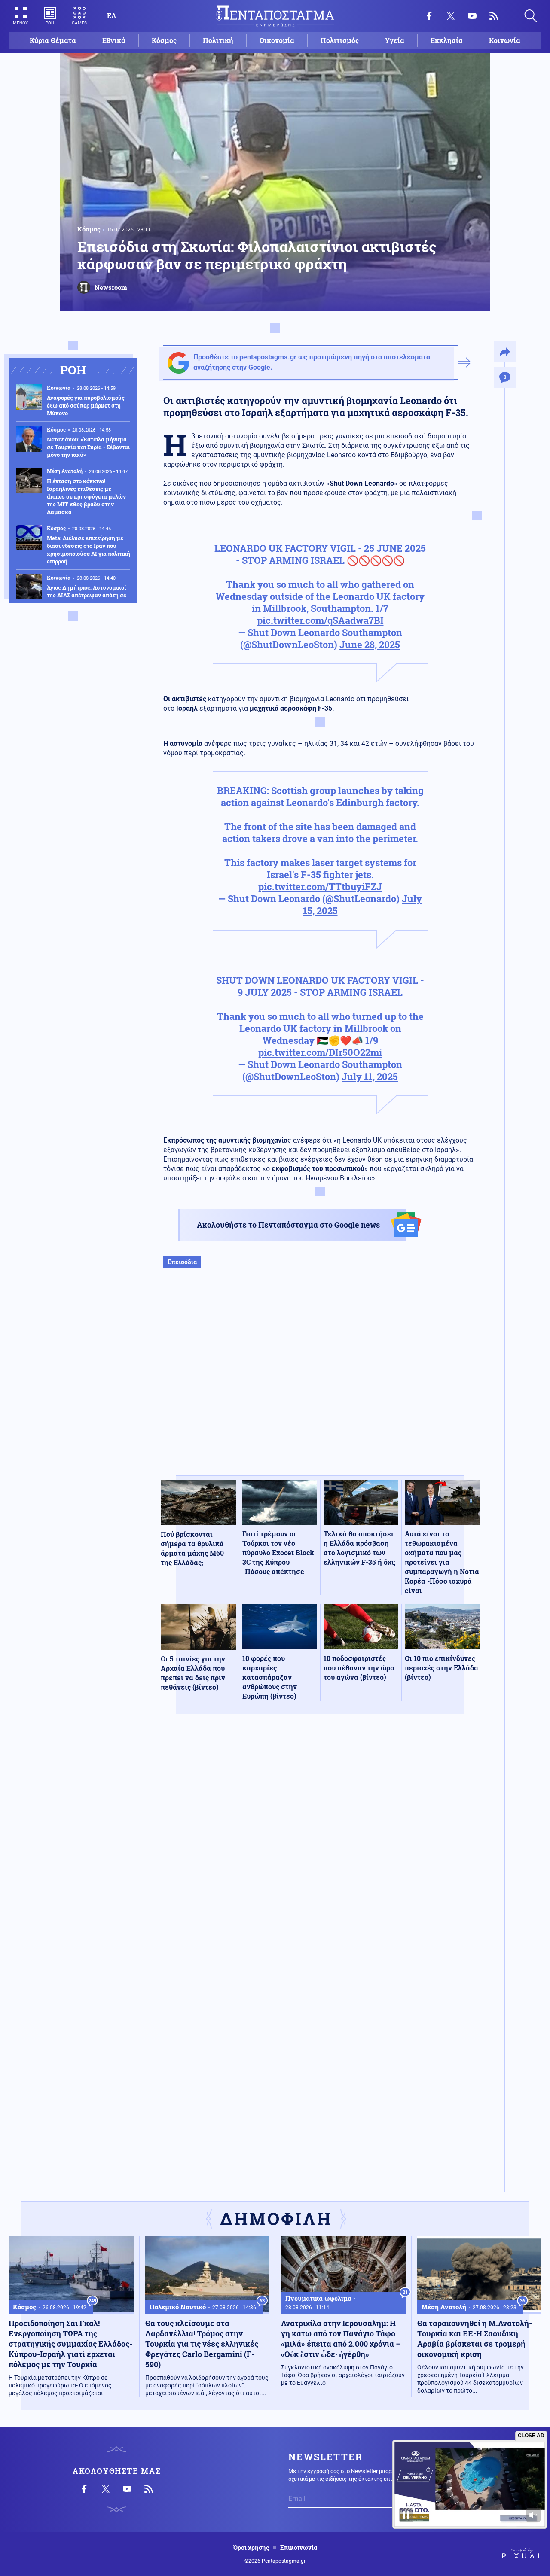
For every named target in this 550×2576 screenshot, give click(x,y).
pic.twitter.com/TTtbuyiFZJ (320, 887)
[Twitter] (451, 16)
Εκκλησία (447, 40)
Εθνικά (114, 40)
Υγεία (395, 40)
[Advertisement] (320, 1381)
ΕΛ (112, 16)
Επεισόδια (182, 1262)
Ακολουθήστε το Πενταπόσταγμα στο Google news (288, 1225)
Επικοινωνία (299, 2548)
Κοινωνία (505, 40)
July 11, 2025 (370, 1076)
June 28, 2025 (370, 644)
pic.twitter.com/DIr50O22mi (320, 1052)
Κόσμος (164, 40)
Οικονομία (277, 40)
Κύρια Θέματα (53, 40)
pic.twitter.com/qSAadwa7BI (320, 620)
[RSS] (494, 16)
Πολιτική (218, 40)
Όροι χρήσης (251, 2548)
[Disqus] (320, 1846)
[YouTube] (472, 16)
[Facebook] (429, 16)
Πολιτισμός (340, 40)
